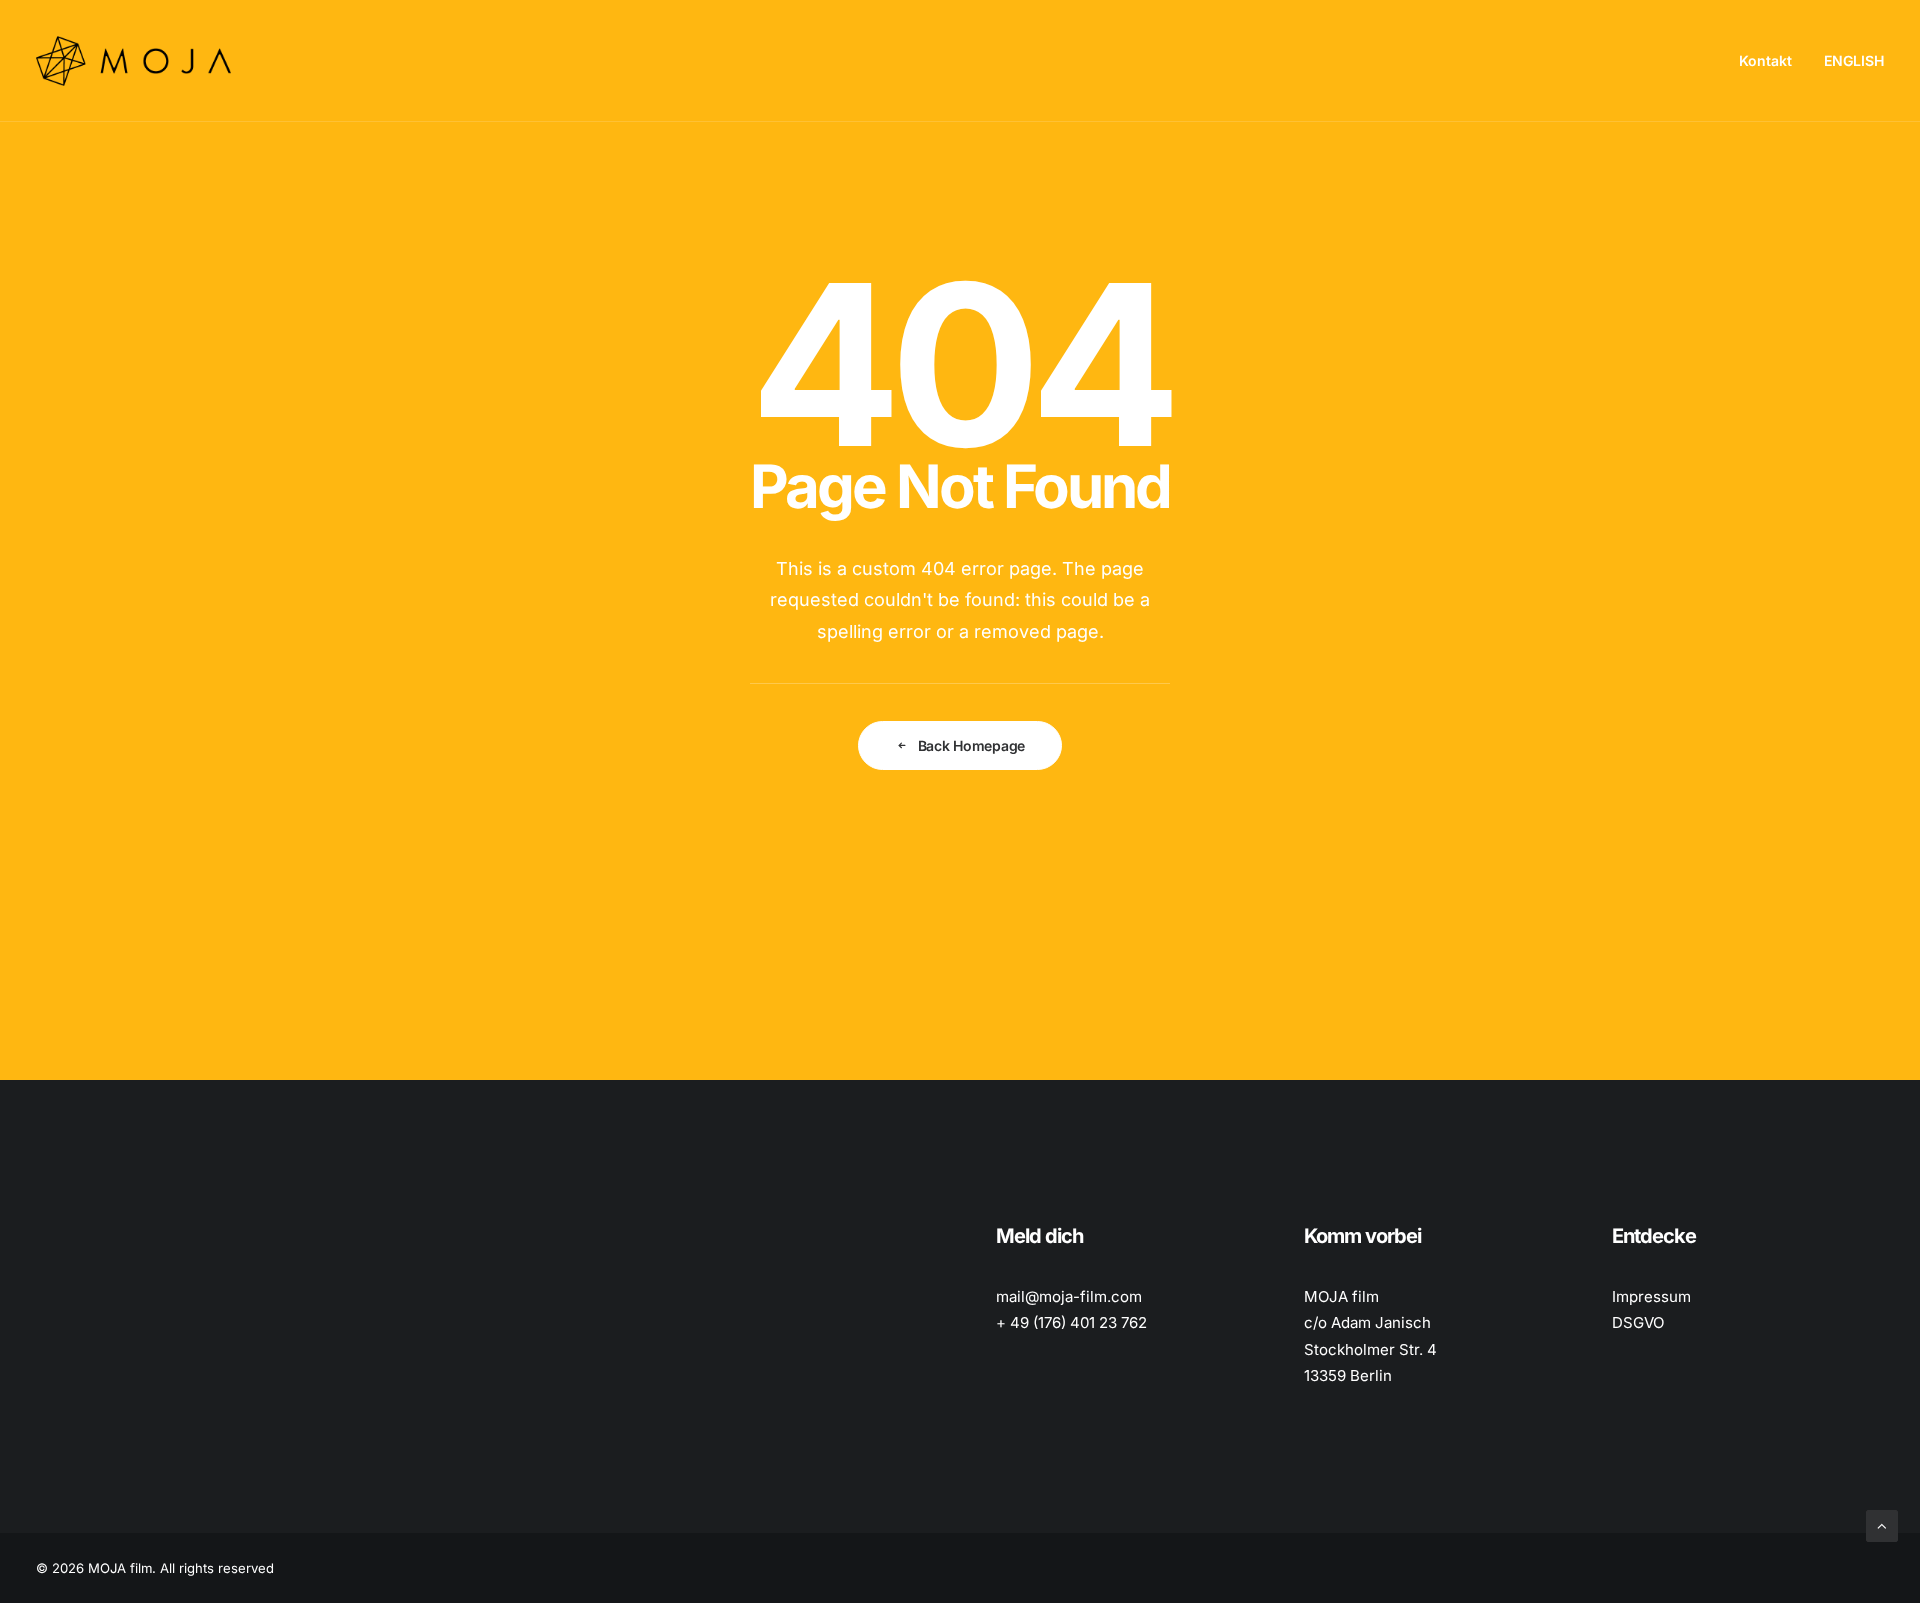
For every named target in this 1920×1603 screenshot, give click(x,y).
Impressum (1651, 1296)
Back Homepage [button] (971, 745)
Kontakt (1765, 60)
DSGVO (1638, 1322)
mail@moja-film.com (1069, 1296)
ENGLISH (1854, 60)
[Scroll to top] (1882, 1524)
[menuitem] (1772, 61)
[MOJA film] (133, 61)
